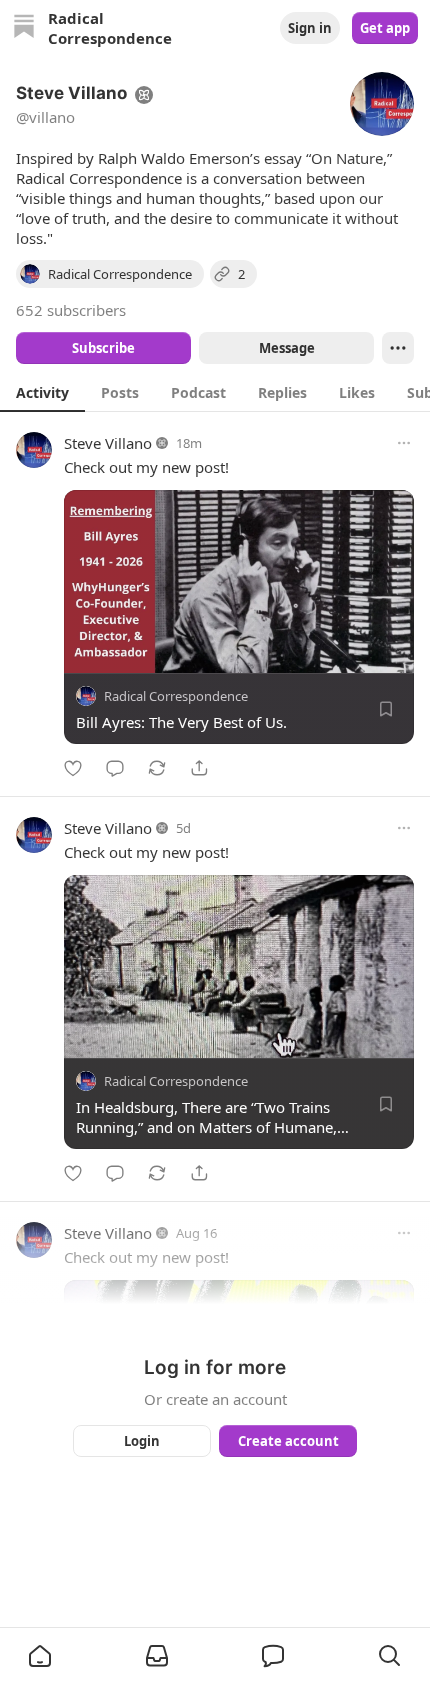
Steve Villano (108, 443)
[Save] (386, 709)
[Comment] (115, 768)
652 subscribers (71, 310)
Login (142, 1441)
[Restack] (157, 768)
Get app (385, 28)
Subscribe (103, 348)
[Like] (73, 768)
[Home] (24, 28)
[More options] (404, 443)
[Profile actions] (398, 348)
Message (287, 348)
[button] (40, 1656)
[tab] (42, 392)
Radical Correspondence (176, 696)
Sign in (310, 28)
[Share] (199, 768)
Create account (288, 1441)
